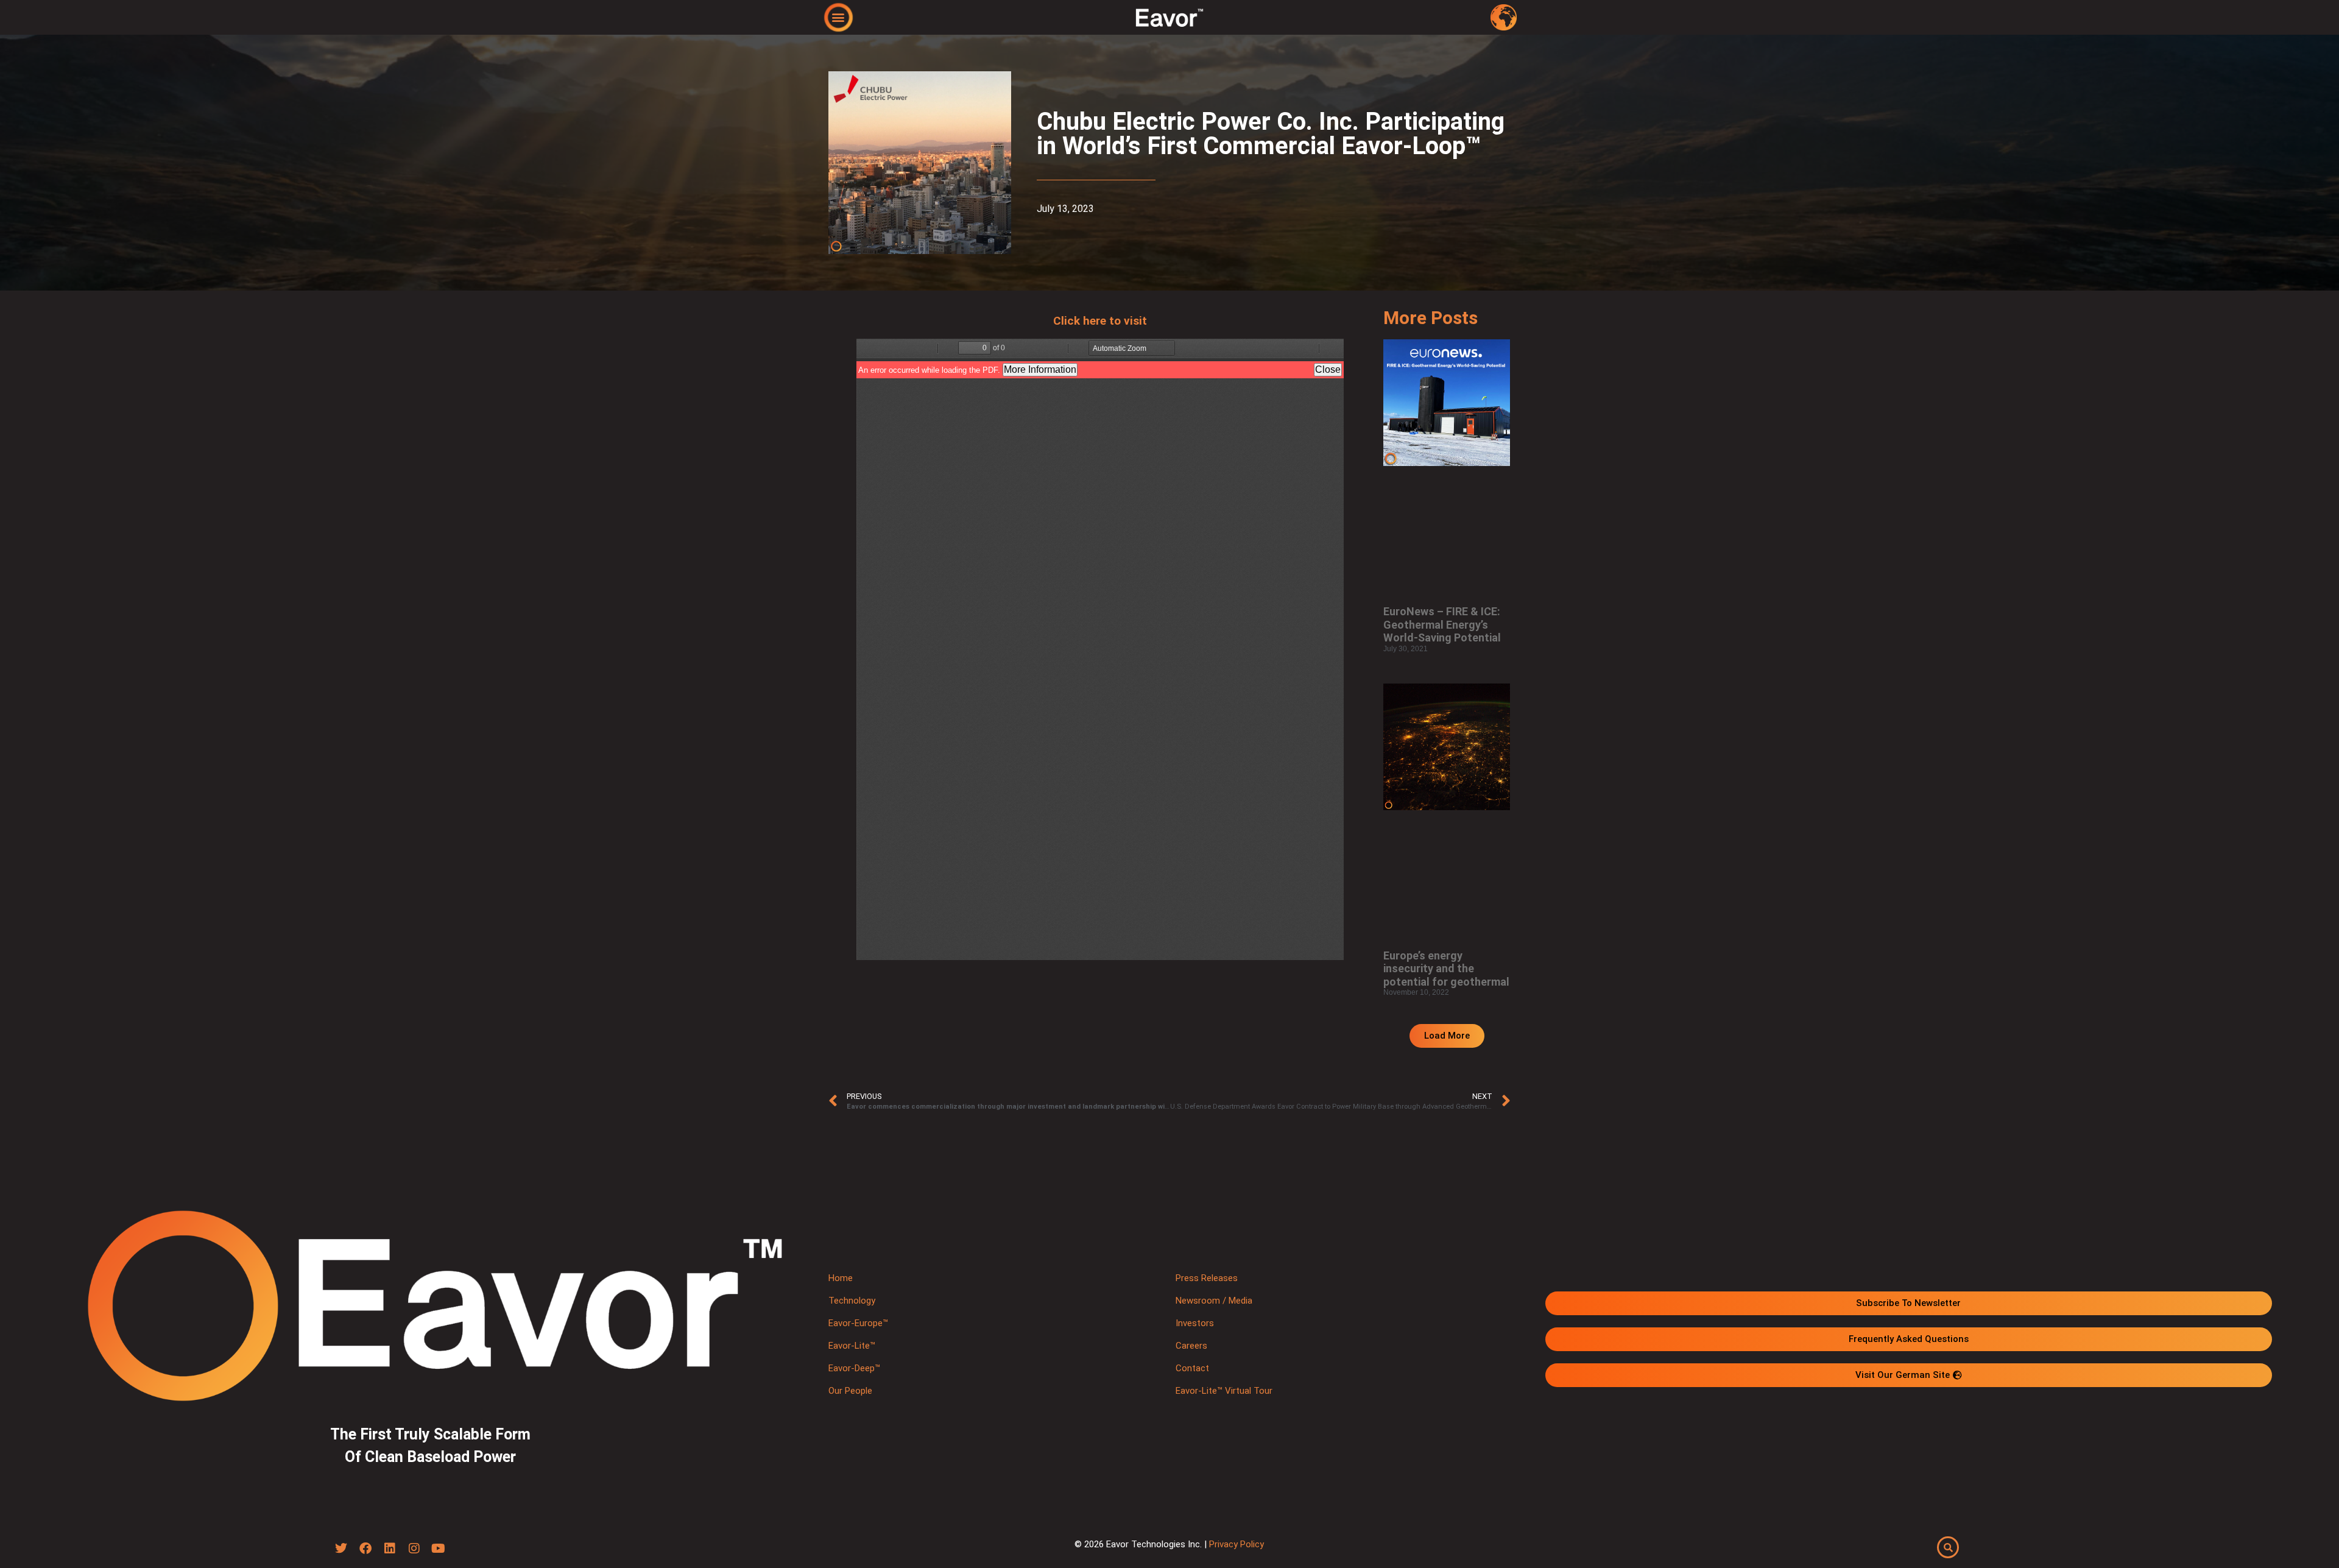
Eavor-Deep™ (854, 1368)
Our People (850, 1391)
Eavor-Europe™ (858, 1323)
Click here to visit (1100, 321)
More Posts (1431, 318)
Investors (1195, 1323)
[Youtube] (439, 1549)
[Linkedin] (390, 1549)
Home (841, 1278)
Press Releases (1207, 1278)
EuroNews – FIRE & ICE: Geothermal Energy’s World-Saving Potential (1442, 624)
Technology (852, 1301)
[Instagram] (414, 1549)
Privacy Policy (1237, 1544)
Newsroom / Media (1214, 1301)
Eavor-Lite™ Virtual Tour (1224, 1391)
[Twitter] (341, 1549)
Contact (1192, 1368)
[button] (838, 17)
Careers (1191, 1346)
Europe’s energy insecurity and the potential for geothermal (1446, 969)
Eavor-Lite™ (852, 1346)
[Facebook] (365, 1549)
